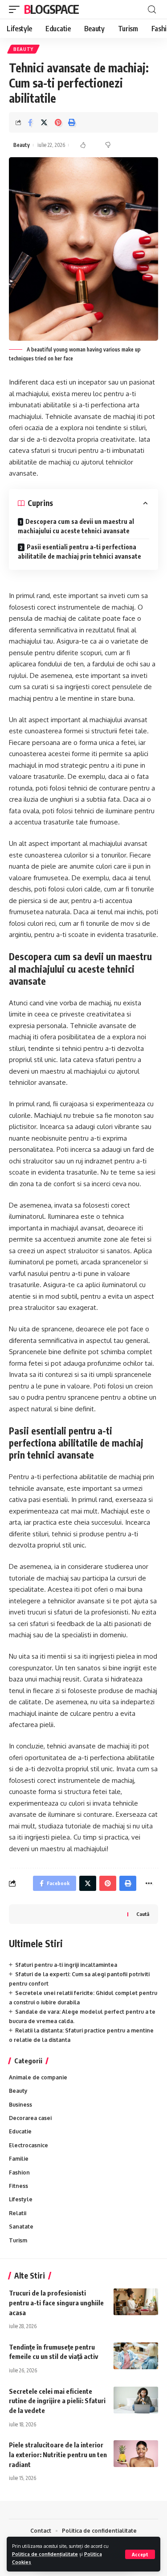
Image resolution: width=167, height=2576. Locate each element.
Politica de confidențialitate (45, 2554)
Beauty (23, 49)
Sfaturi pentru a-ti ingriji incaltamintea (66, 1965)
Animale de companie (38, 2077)
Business (20, 2105)
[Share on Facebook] (30, 122)
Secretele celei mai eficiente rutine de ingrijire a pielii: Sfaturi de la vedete (57, 2401)
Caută (143, 1914)
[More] (149, 1883)
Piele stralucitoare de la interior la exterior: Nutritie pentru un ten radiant (58, 2455)
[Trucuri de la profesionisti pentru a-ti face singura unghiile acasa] (136, 2302)
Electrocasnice (29, 2145)
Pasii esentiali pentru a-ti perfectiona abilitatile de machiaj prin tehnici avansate (79, 552)
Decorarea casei (30, 2118)
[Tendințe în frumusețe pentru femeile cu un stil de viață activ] (136, 2356)
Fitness (18, 2186)
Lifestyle (21, 2199)
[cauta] (152, 10)
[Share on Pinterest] (58, 122)
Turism (18, 2240)
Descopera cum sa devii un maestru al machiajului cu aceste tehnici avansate (76, 526)
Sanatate (21, 2227)
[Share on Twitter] (44, 122)
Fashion (19, 2172)
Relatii (18, 2213)
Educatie (20, 2131)
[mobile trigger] (16, 9)
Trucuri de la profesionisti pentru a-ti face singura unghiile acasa (56, 2303)
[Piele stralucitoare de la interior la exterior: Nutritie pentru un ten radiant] (136, 2454)
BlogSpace (51, 9)
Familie (19, 2159)
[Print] (72, 122)
